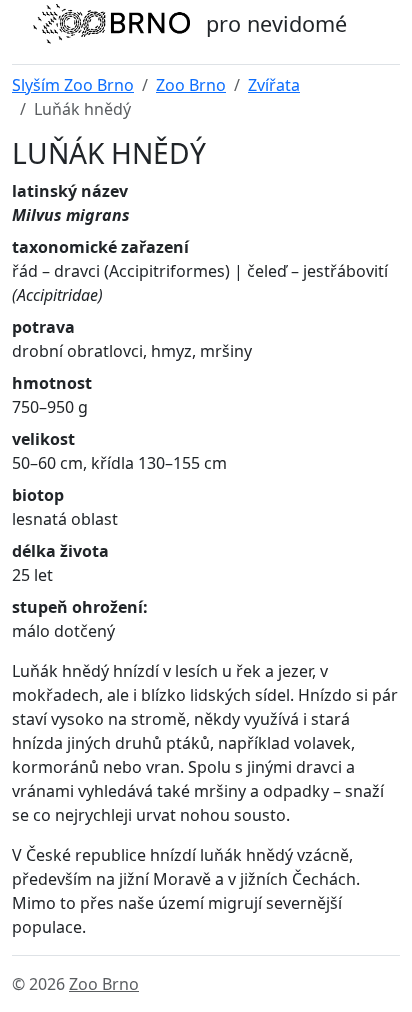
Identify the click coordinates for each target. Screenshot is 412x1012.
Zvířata (274, 85)
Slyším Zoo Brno (73, 85)
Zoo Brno (191, 85)
